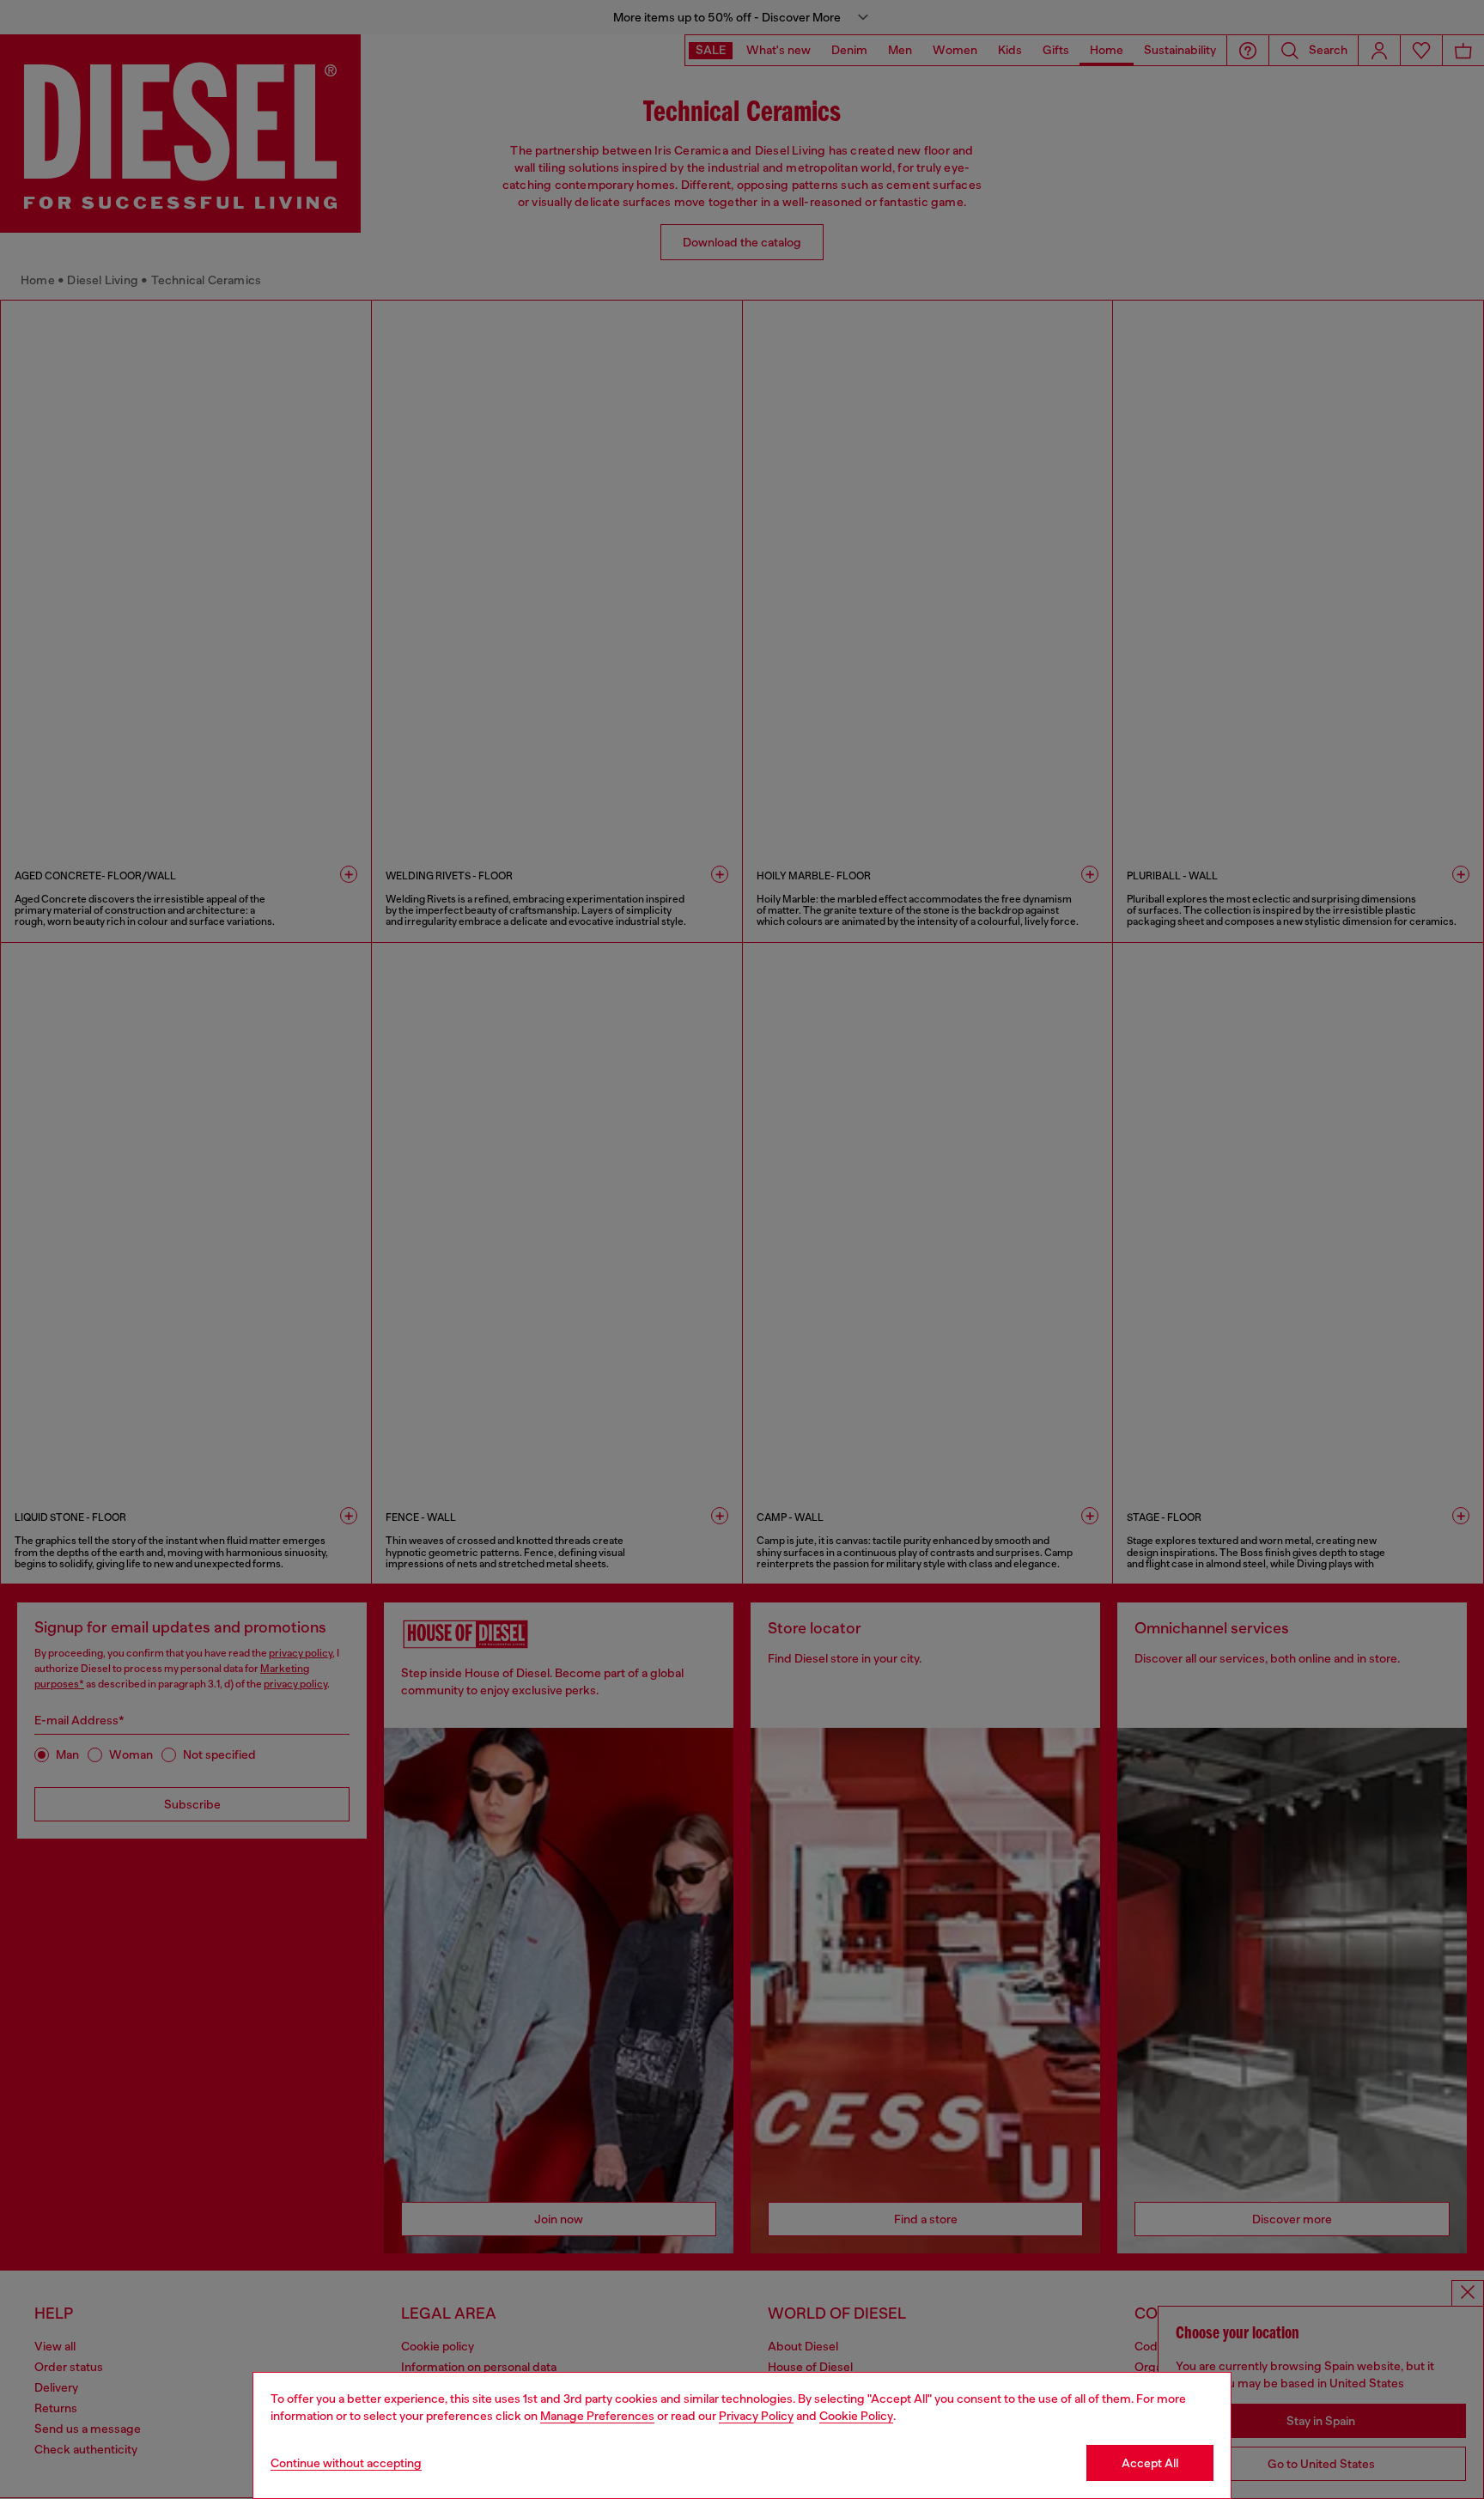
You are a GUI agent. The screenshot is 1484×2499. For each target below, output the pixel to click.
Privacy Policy (756, 2416)
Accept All (1150, 2463)
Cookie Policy (856, 2416)
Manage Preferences (597, 2416)
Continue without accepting (346, 2463)
